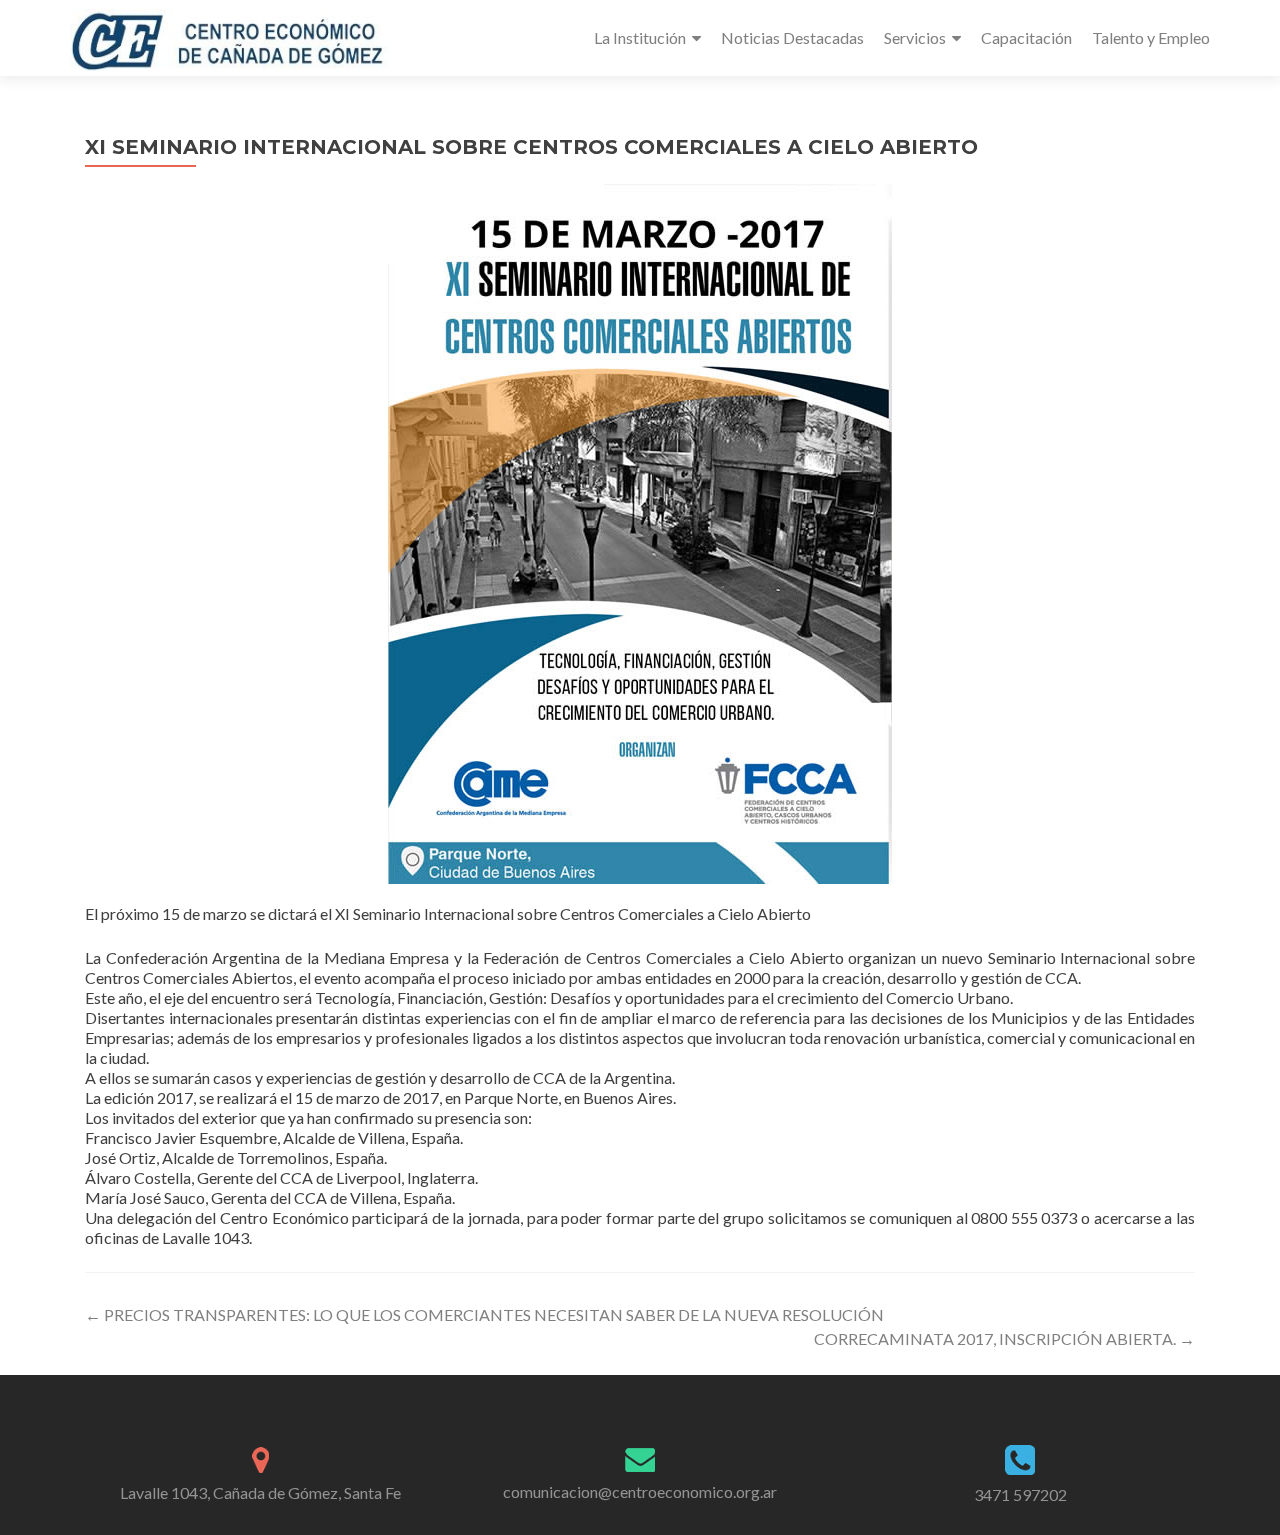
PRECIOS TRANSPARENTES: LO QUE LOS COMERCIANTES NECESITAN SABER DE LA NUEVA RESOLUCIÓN (484, 1314)
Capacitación (1026, 37)
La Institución (640, 37)
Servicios (915, 37)
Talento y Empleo (1151, 37)
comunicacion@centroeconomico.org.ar (640, 1491)
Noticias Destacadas (792, 37)
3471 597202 (1020, 1494)
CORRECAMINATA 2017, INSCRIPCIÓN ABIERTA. (1004, 1338)
